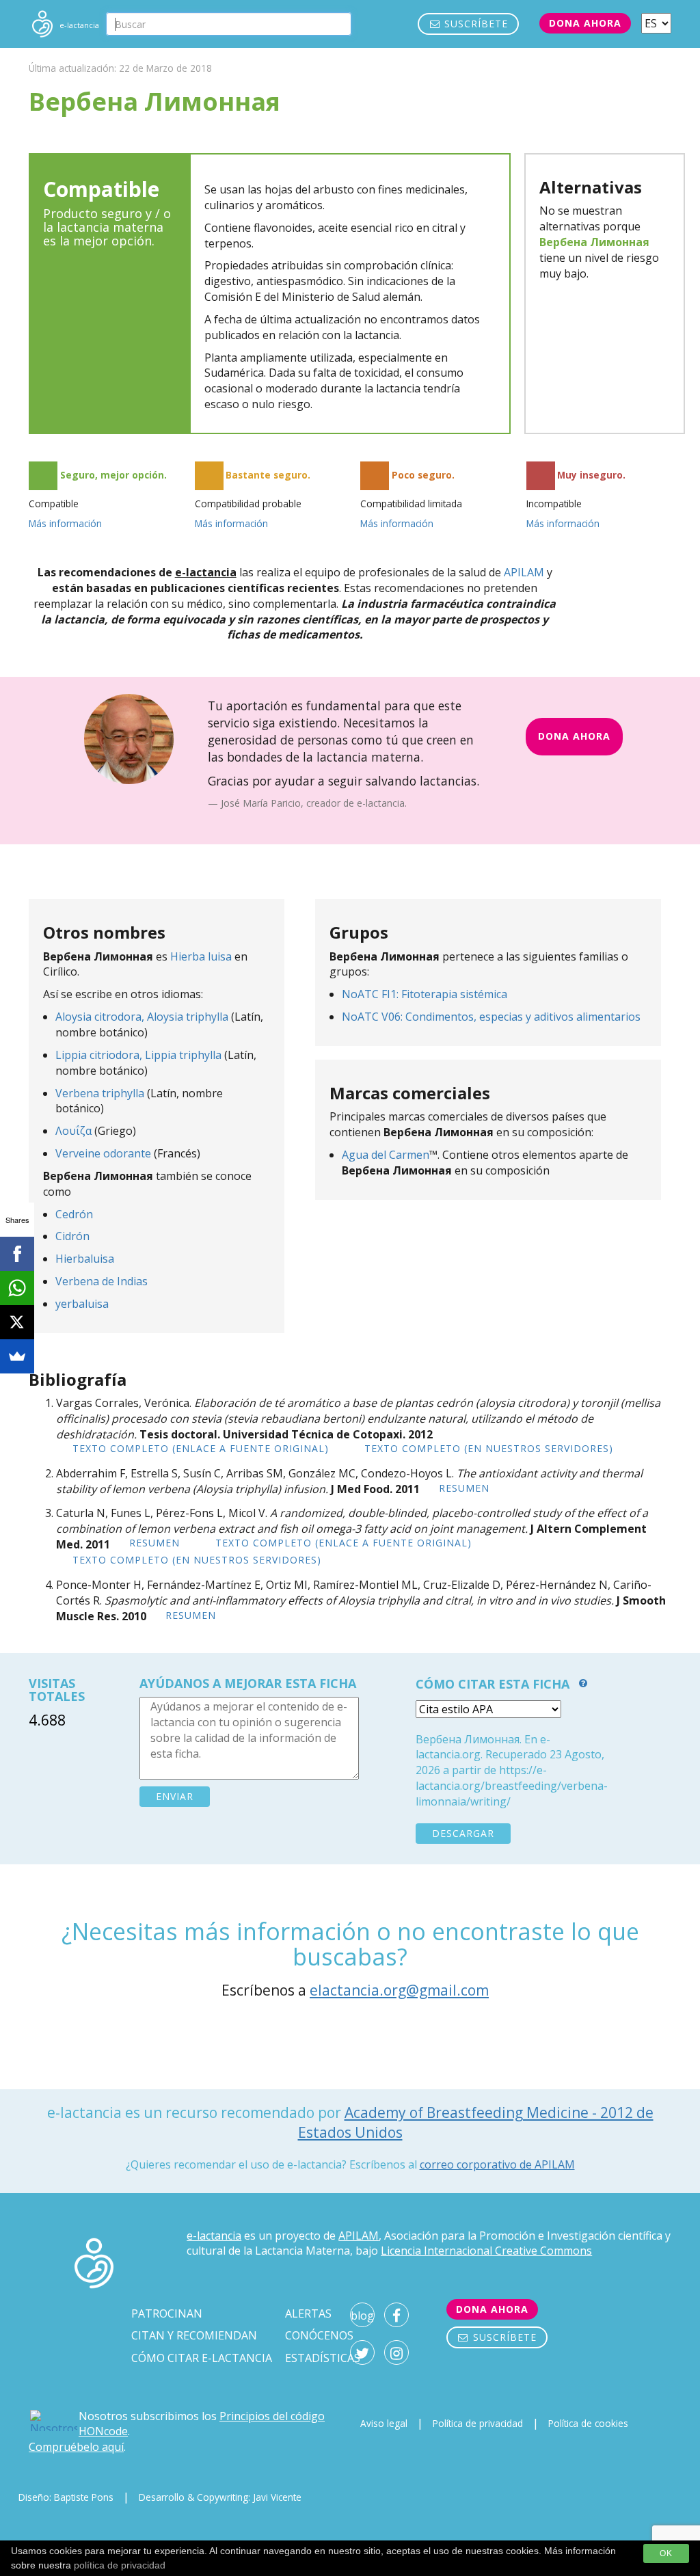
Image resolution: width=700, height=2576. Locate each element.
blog (362, 2316)
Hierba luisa (201, 956)
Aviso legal (384, 2423)
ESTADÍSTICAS (323, 2358)
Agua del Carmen (386, 1155)
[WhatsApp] (17, 1288)
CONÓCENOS (319, 2335)
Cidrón (72, 1236)
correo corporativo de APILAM (497, 2164)
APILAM (524, 572)
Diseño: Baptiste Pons (66, 2497)
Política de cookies (588, 2423)
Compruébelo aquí (76, 2447)
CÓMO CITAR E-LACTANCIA (202, 2358)
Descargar (463, 1833)
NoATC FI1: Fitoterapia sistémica (425, 994)
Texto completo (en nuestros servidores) (489, 1448)
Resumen (464, 1488)
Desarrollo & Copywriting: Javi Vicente (220, 2497)
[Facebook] (17, 1254)
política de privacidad (120, 2565)
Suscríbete (474, 24)
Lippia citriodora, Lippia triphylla (140, 1055)
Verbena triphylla (100, 1093)
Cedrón (74, 1214)
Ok (666, 2553)
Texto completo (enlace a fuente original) (201, 1448)
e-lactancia (214, 2236)
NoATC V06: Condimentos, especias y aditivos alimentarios (491, 1017)
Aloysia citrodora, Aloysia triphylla (142, 1017)
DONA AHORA (574, 736)
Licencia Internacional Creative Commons (486, 2251)
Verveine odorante (103, 1153)
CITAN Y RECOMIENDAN (194, 2335)
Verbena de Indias (102, 1281)
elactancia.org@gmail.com (399, 1990)
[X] (17, 1322)
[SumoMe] (17, 1356)
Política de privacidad (478, 2423)
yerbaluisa (82, 1304)
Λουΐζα (73, 1131)
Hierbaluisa (85, 1259)
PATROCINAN (167, 2313)
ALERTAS (308, 2313)
